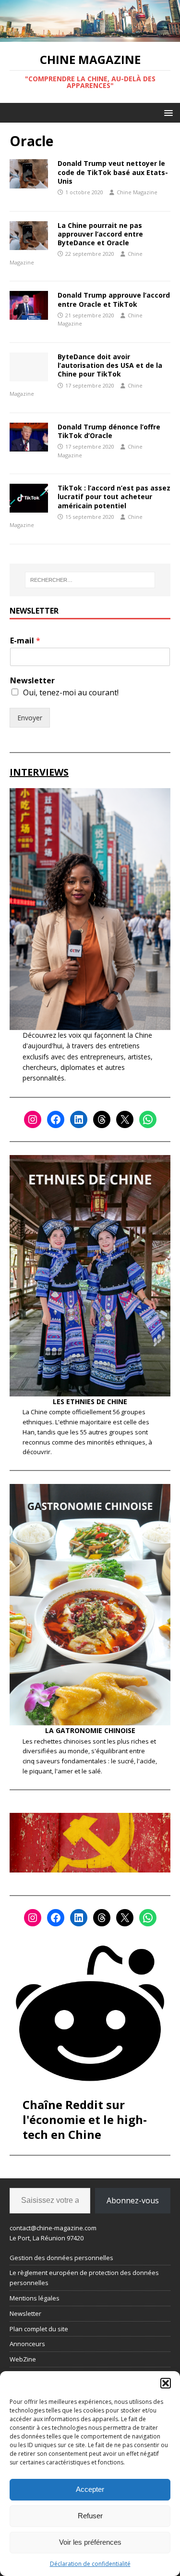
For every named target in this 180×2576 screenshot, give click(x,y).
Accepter (90, 2489)
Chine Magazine (137, 192)
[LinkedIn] (79, 1119)
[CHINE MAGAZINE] (90, 36)
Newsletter (32, 681)
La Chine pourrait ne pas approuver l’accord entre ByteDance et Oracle (100, 234)
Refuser (90, 2516)
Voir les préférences (90, 2542)
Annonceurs (27, 2344)
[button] (166, 2383)
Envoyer (30, 718)
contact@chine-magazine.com (53, 2228)
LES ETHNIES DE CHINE (90, 1401)
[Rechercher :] (90, 580)
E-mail (25, 641)
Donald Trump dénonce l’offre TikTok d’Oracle (109, 431)
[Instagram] (33, 1119)
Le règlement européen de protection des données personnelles (84, 2278)
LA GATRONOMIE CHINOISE (90, 1730)
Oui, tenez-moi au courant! (71, 692)
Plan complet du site (39, 2329)
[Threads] (102, 1119)
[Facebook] (56, 1119)
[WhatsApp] (148, 1119)
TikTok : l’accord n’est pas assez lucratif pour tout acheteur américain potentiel (114, 496)
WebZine (23, 2359)
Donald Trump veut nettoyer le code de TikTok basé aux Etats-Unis (113, 172)
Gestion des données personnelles (61, 2258)
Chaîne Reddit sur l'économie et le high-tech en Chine (85, 2119)
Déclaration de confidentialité (90, 2564)
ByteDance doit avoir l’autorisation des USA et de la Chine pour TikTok (110, 365)
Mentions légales (35, 2298)
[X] (125, 1119)
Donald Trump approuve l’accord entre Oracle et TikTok (114, 299)
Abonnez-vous (133, 2200)
